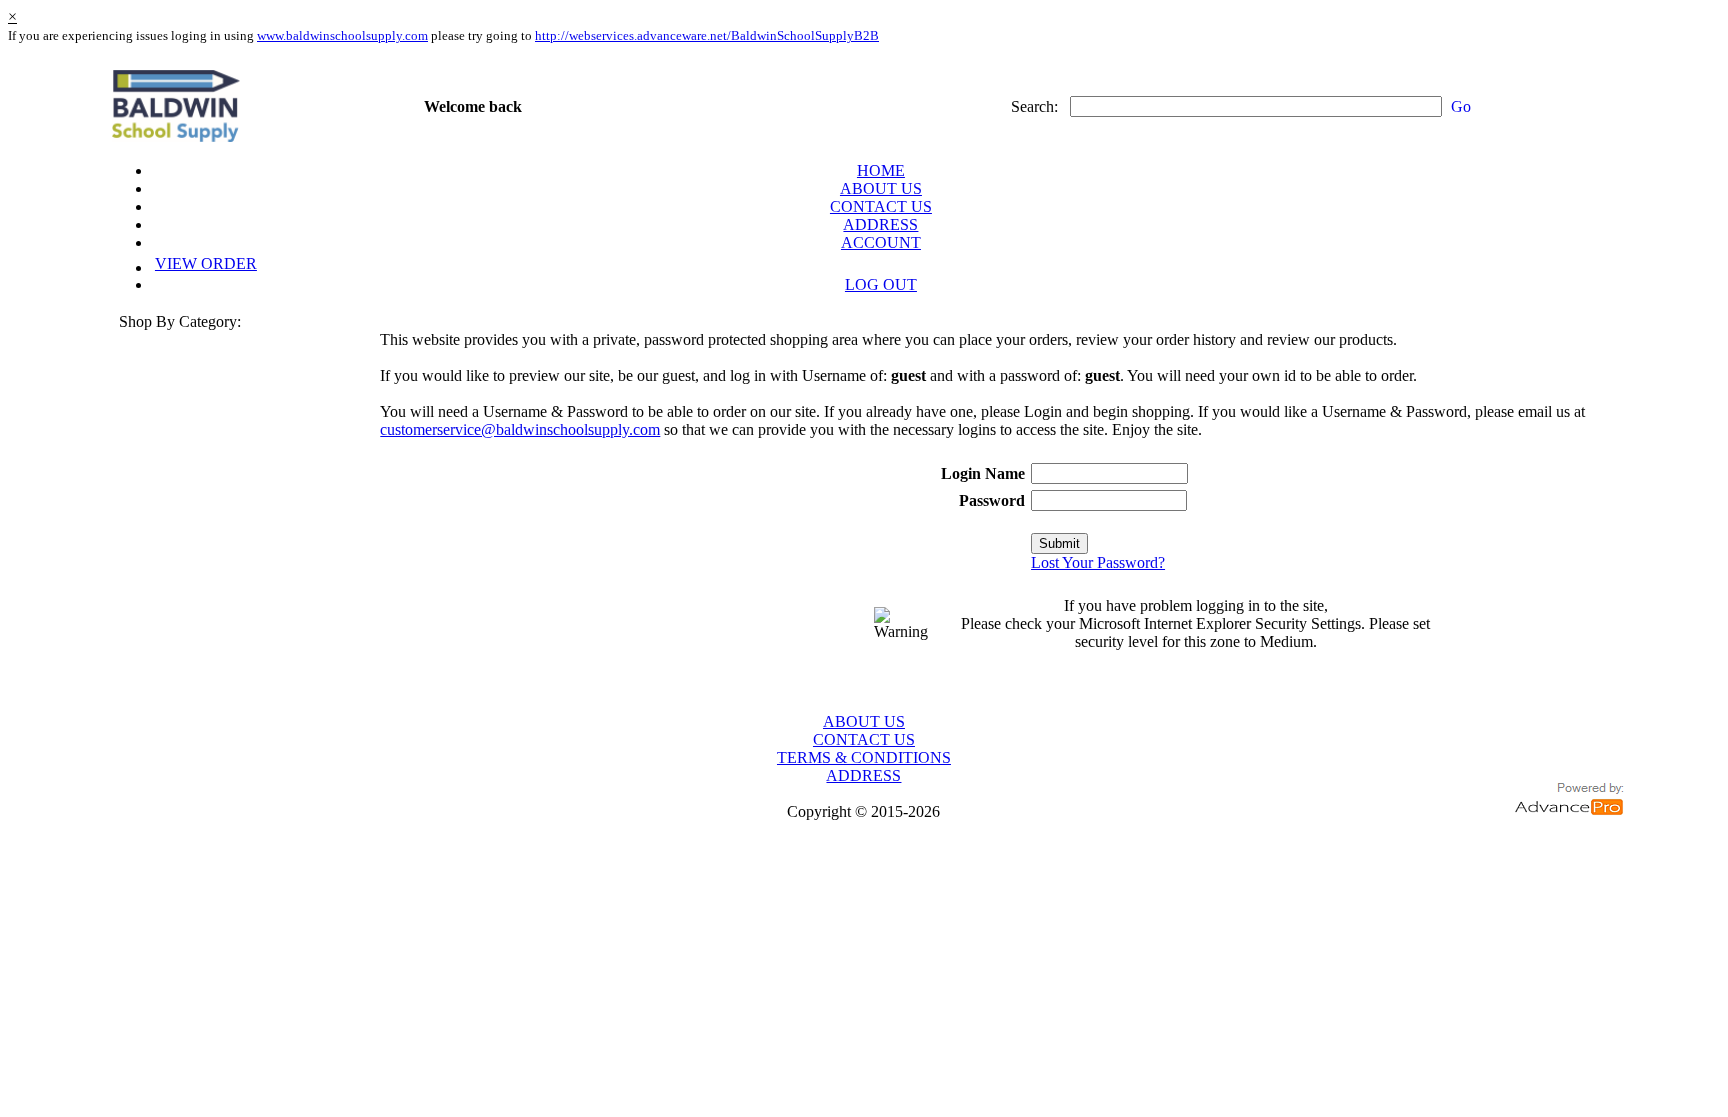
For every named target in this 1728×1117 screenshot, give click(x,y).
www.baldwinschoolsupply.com (342, 35)
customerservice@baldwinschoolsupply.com (520, 429)
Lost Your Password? (1098, 562)
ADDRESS (880, 224)
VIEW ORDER (206, 263)
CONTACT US (881, 206)
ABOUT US (881, 188)
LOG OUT (881, 284)
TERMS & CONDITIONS (864, 757)
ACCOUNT (881, 242)
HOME (881, 170)
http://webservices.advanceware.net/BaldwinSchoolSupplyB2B (707, 35)
